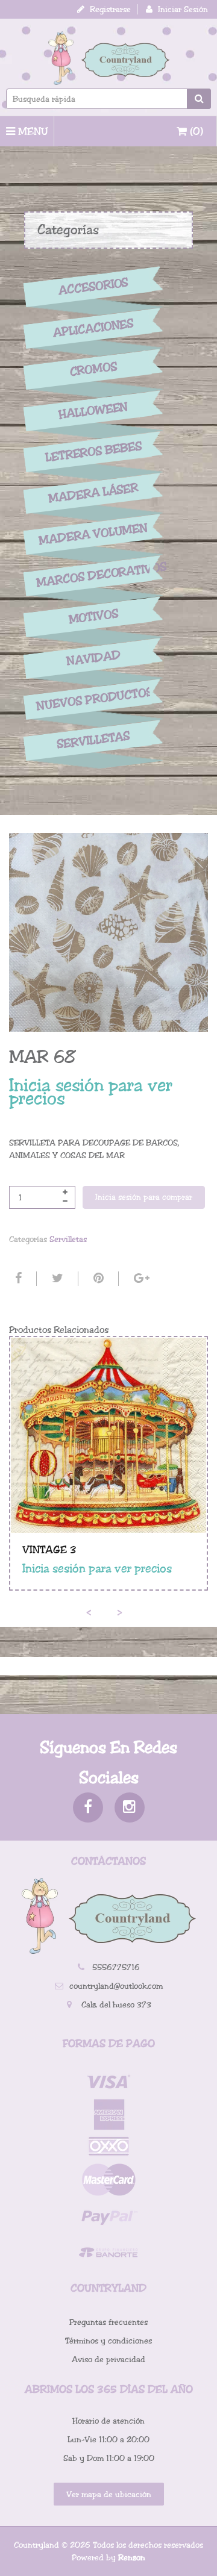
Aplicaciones (93, 328)
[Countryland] (108, 58)
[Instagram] (130, 1807)
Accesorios (93, 287)
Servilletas (93, 741)
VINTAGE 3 (49, 1550)
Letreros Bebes (94, 451)
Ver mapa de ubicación (109, 2494)
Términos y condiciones (108, 2341)
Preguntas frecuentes (108, 2322)
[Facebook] (17, 1279)
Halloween (93, 411)
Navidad (93, 658)
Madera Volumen (93, 534)
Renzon (132, 2558)
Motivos (93, 617)
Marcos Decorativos (93, 575)
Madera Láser (93, 493)
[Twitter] (56, 1279)
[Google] (140, 1279)
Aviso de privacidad (108, 2359)
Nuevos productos (93, 699)
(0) (195, 131)
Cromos (93, 369)
